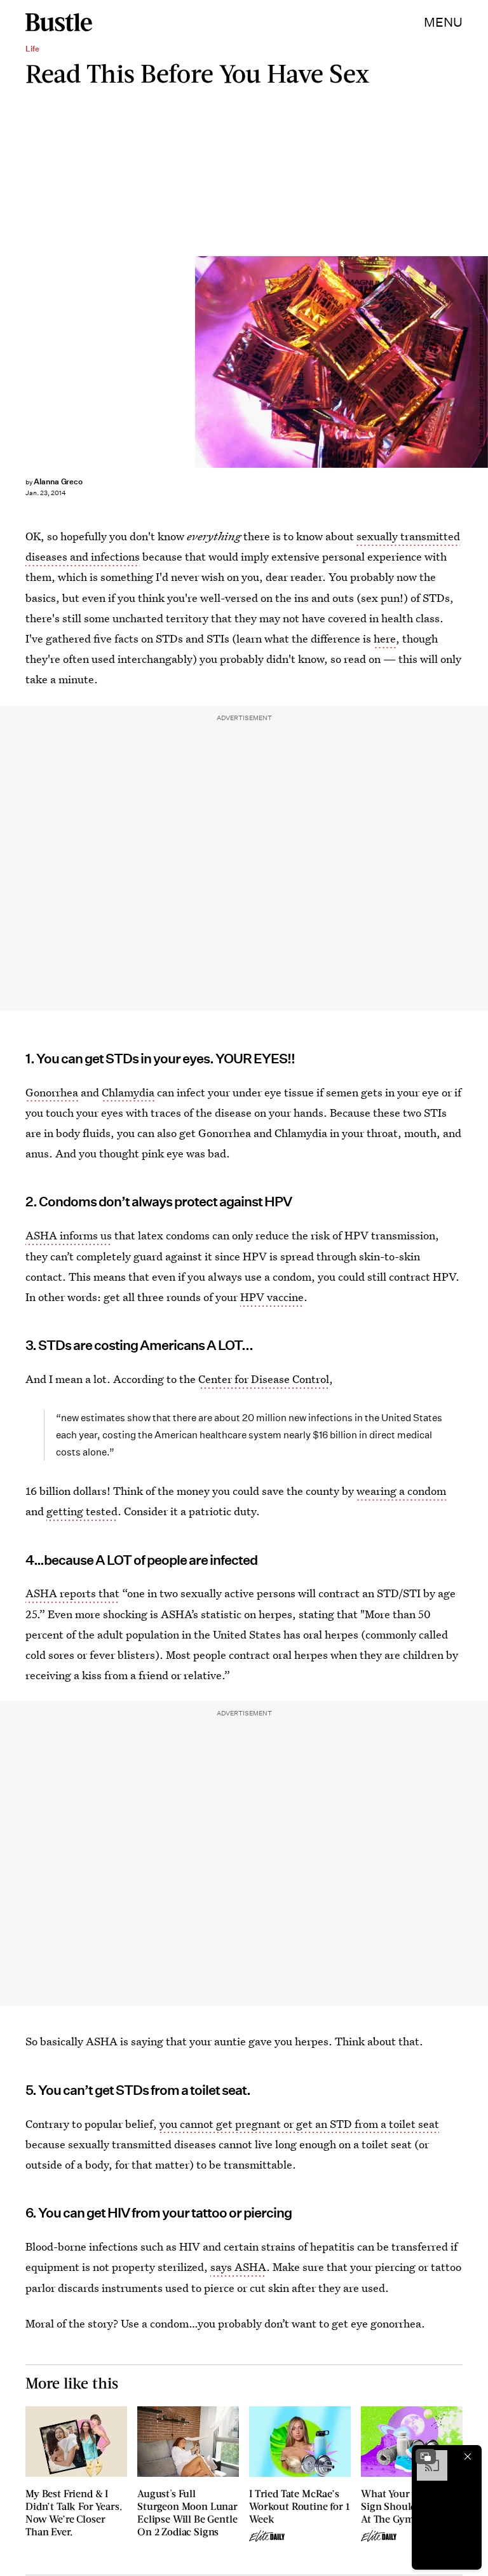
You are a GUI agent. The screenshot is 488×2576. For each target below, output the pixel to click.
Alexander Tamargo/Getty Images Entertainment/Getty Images (482, 362)
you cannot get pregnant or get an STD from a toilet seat (299, 2124)
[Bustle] (59, 22)
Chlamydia (128, 1092)
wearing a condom (401, 1491)
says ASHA (238, 2267)
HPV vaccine (272, 1297)
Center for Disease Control (264, 1379)
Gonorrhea (52, 1092)
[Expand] (426, 2457)
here (385, 638)
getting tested (82, 1511)
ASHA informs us (69, 1235)
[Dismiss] (468, 2457)
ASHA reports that (72, 1593)
